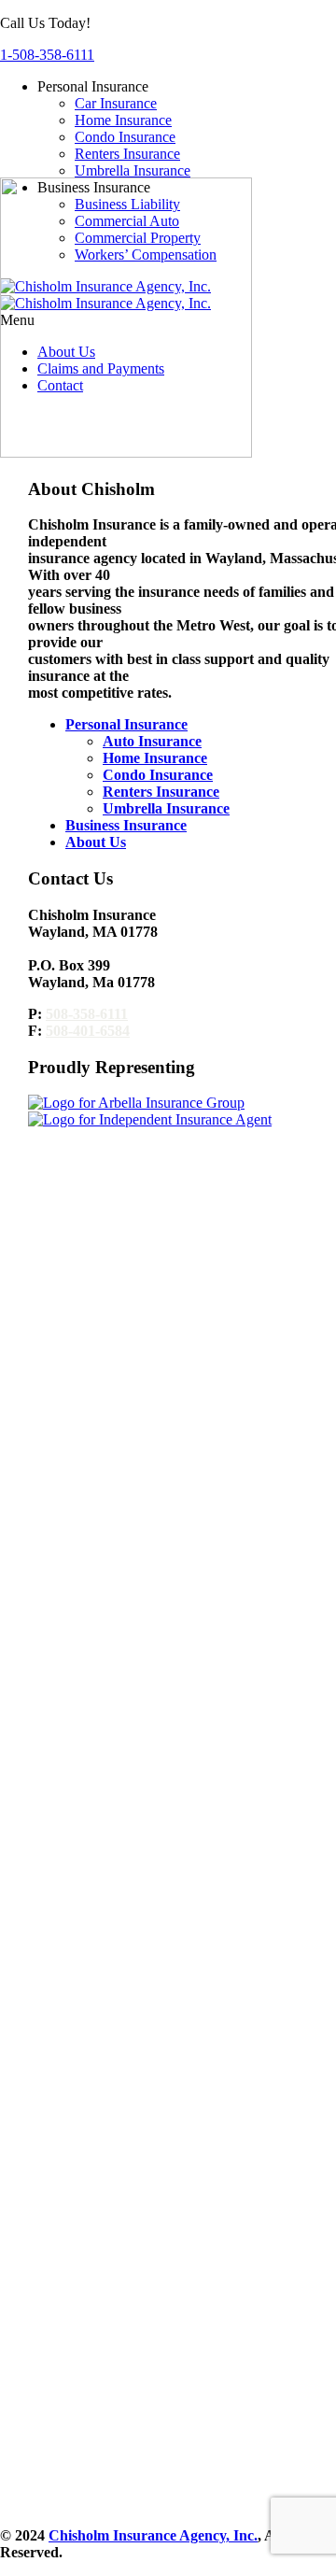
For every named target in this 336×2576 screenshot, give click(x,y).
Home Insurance (123, 120)
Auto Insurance (152, 741)
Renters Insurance (127, 154)
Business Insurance (126, 825)
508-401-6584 (88, 1031)
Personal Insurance (126, 724)
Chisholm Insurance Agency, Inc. (153, 2535)
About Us (96, 842)
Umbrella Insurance (133, 170)
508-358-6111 (87, 1014)
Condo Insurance (125, 137)
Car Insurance (116, 103)
